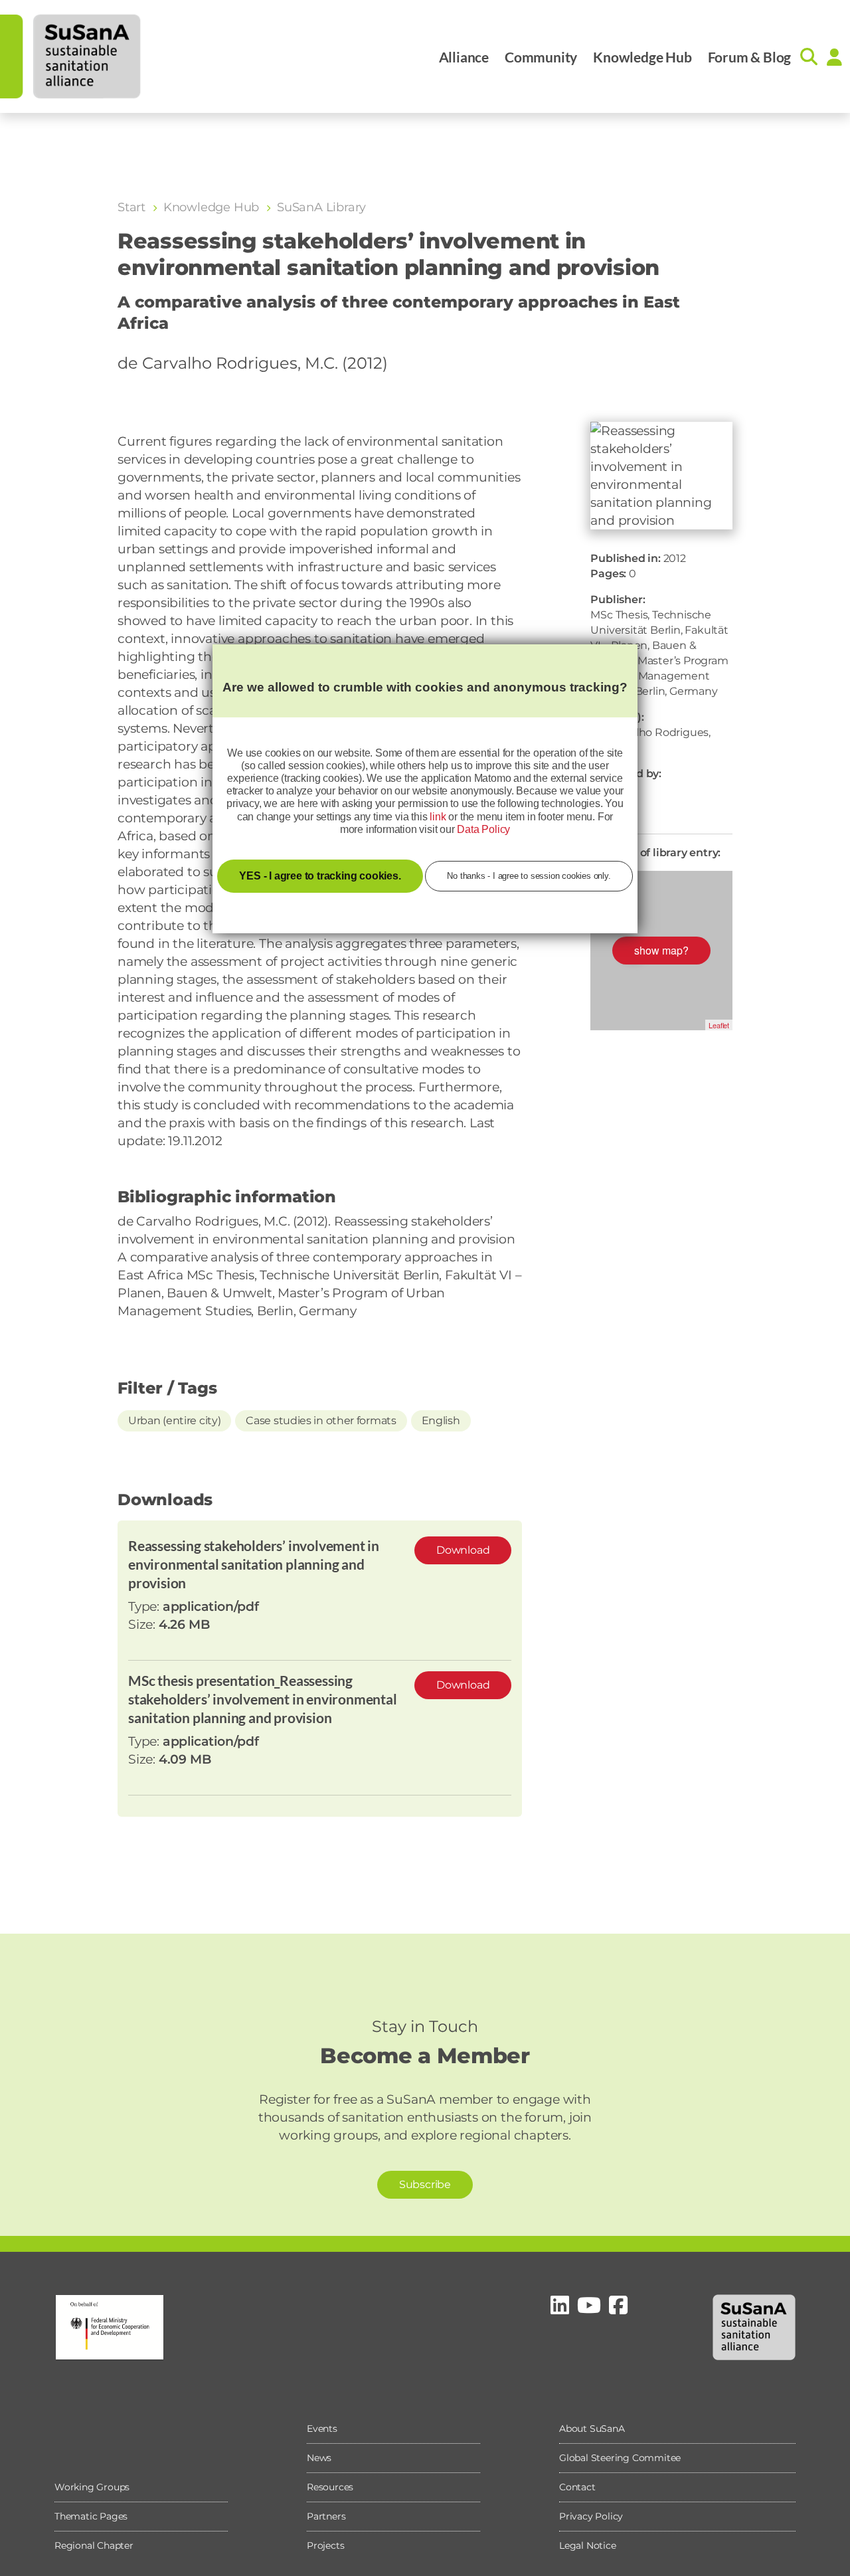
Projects (325, 2545)
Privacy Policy (591, 2516)
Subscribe (425, 2184)
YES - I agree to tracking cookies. (320, 876)
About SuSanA (592, 2429)
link (438, 817)
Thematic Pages (91, 2516)
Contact (577, 2487)
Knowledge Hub (642, 57)
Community (541, 57)
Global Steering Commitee (620, 2458)
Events (322, 2429)
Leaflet (719, 1025)
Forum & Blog (750, 57)
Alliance (464, 57)
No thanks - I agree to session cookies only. (529, 876)
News (319, 2458)
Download (463, 1550)
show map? (661, 950)
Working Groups (92, 2487)
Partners (326, 2516)
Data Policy (483, 829)
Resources (330, 2487)
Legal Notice (588, 2545)
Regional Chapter (94, 2545)
